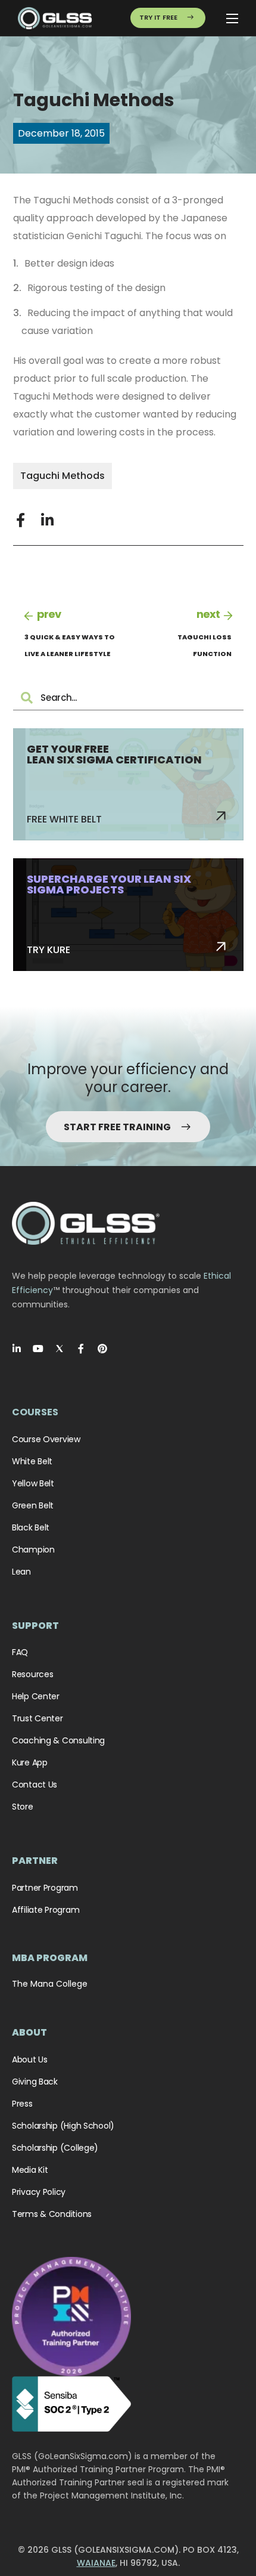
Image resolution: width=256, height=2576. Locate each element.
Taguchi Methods (63, 476)
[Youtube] (38, 1349)
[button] (21, 520)
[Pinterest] (102, 1349)
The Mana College (50, 1984)
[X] (60, 1349)
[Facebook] (81, 1349)
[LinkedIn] (17, 1349)
